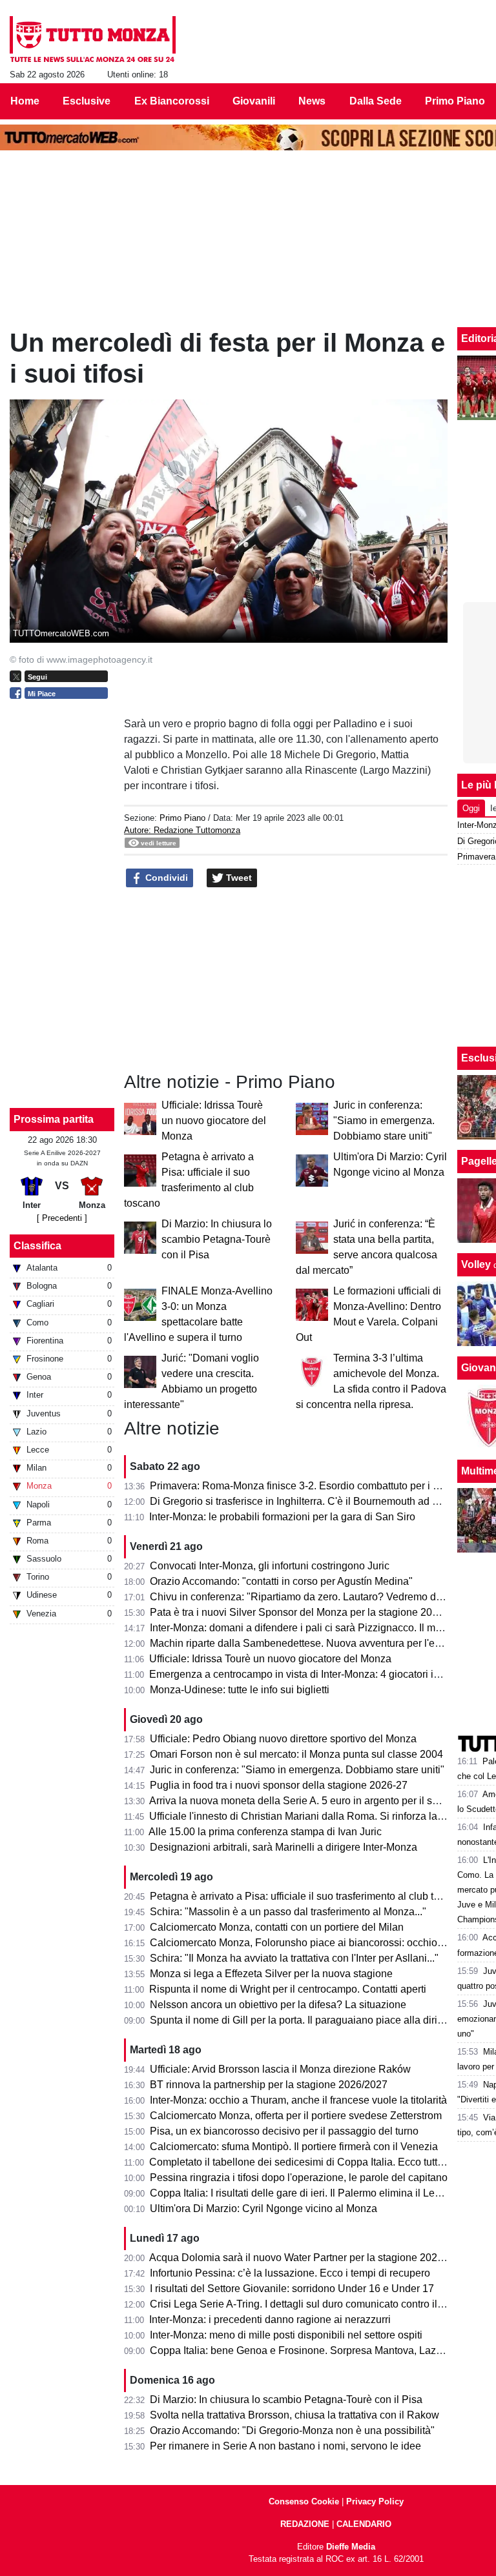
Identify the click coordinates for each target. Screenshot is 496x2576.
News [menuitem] (312, 101)
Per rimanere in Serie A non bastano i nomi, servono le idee (285, 2446)
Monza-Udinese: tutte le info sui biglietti (240, 1690)
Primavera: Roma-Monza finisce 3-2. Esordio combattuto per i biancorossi (318, 1486)
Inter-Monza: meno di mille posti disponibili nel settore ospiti (286, 2335)
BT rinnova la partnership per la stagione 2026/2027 (269, 2085)
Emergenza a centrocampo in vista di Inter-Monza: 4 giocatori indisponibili (318, 1674)
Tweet (238, 878)
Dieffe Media (351, 2547)
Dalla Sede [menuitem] (376, 101)
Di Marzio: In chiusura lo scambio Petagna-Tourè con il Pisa (217, 1239)
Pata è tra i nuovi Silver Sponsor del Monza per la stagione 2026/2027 (310, 1612)
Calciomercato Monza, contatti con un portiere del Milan (277, 1927)
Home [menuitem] (25, 101)
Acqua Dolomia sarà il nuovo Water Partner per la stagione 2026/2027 (309, 2258)
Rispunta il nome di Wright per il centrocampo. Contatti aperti (288, 1989)
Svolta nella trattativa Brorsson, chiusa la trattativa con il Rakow (294, 2415)
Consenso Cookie (304, 2501)
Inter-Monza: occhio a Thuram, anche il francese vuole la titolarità (298, 2100)
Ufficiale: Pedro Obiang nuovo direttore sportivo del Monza (283, 1739)
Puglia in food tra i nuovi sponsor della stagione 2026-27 (279, 1785)
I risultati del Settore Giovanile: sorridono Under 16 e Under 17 (292, 2289)
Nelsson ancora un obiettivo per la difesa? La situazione (278, 2005)
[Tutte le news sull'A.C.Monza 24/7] (93, 39)
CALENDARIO (364, 2524)
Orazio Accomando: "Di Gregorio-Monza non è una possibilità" (292, 2430)
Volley (476, 1264)
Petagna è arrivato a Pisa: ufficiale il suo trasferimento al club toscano (308, 1896)
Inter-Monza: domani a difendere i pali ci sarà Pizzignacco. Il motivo (304, 1628)
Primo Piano (182, 818)
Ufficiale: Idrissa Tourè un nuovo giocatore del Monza (214, 1121)
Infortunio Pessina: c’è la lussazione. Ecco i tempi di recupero (290, 2273)
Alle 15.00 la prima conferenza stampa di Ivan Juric (265, 1832)
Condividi (165, 878)
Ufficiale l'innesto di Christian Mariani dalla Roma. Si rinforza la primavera (317, 1816)
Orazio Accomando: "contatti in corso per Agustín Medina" (281, 1581)
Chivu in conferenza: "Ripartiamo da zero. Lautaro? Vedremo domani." (310, 1597)
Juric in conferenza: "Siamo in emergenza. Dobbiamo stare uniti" (384, 1121)
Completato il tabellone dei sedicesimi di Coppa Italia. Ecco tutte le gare (313, 2162)
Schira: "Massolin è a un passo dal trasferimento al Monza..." (288, 1912)
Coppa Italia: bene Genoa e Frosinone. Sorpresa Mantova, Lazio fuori (308, 2350)
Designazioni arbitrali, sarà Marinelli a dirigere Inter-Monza (284, 1847)
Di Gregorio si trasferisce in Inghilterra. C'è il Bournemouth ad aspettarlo (314, 1501)
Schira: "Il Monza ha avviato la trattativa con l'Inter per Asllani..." (294, 1958)
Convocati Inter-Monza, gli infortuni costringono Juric (270, 1566)
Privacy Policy (375, 2501)
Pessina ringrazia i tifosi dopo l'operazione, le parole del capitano (299, 2178)
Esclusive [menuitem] (87, 101)
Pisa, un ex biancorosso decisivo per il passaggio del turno (284, 2131)
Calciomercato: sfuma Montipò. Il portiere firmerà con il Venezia (294, 2147)
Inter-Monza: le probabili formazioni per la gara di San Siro (282, 1517)
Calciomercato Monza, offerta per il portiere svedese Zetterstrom (296, 2116)
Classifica (37, 1246)
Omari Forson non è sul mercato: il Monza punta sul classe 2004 (296, 1754)
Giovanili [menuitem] (254, 101)
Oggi (471, 808)
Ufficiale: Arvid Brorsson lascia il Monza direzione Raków (280, 2069)
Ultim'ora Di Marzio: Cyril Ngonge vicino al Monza (263, 2209)
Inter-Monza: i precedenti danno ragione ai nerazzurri (270, 2319)
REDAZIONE (305, 2524)
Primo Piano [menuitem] (455, 101)
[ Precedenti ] (62, 1218)
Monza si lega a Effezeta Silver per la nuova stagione (271, 1974)
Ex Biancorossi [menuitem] (172, 101)
